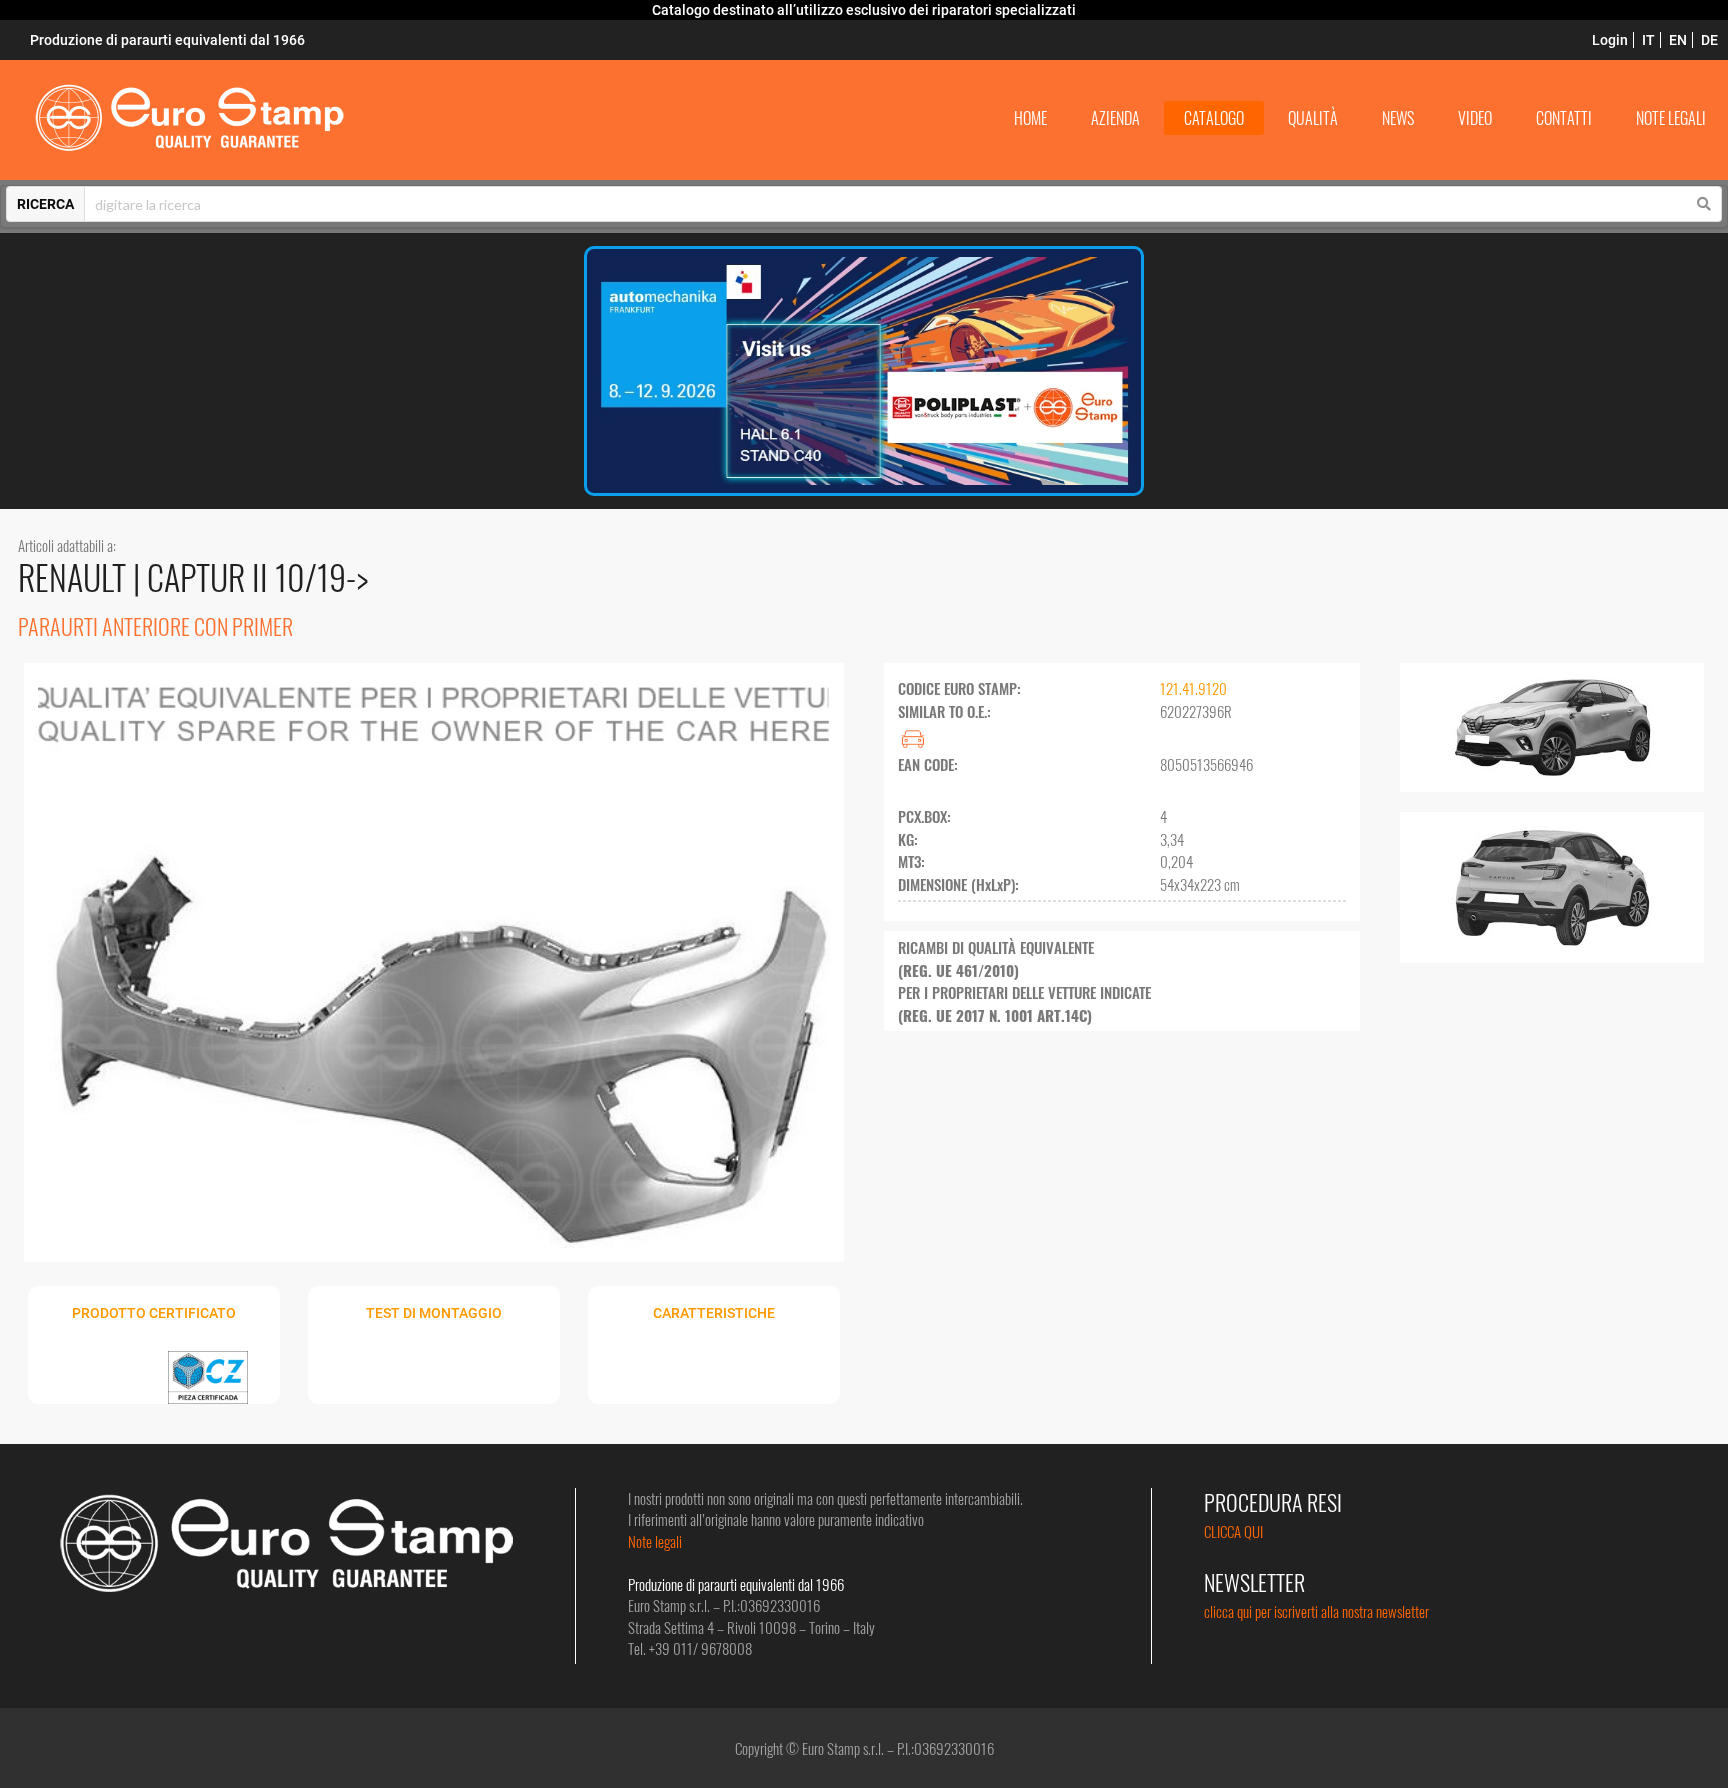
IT (1648, 40)
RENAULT (75, 576)
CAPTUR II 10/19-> (257, 576)
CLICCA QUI (1233, 1531)
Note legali (655, 1541)
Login (1610, 40)
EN (1678, 40)
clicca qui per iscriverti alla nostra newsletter (1316, 1611)
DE (1709, 40)
